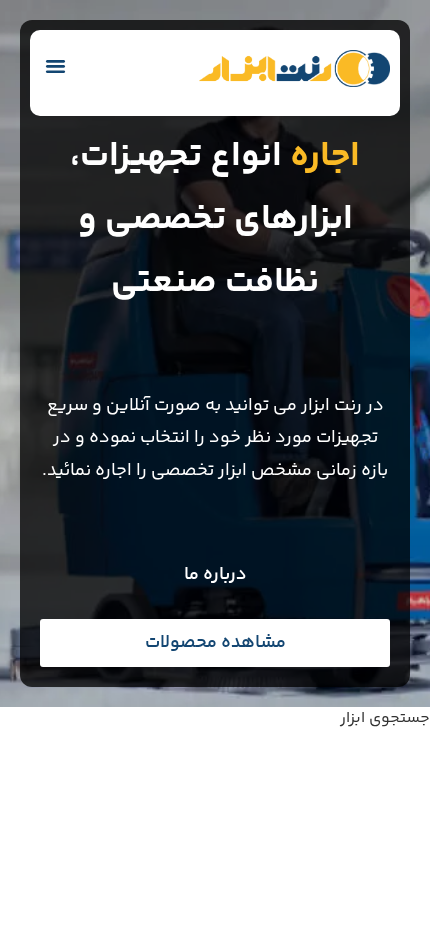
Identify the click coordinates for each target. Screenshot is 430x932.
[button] (56, 66)
